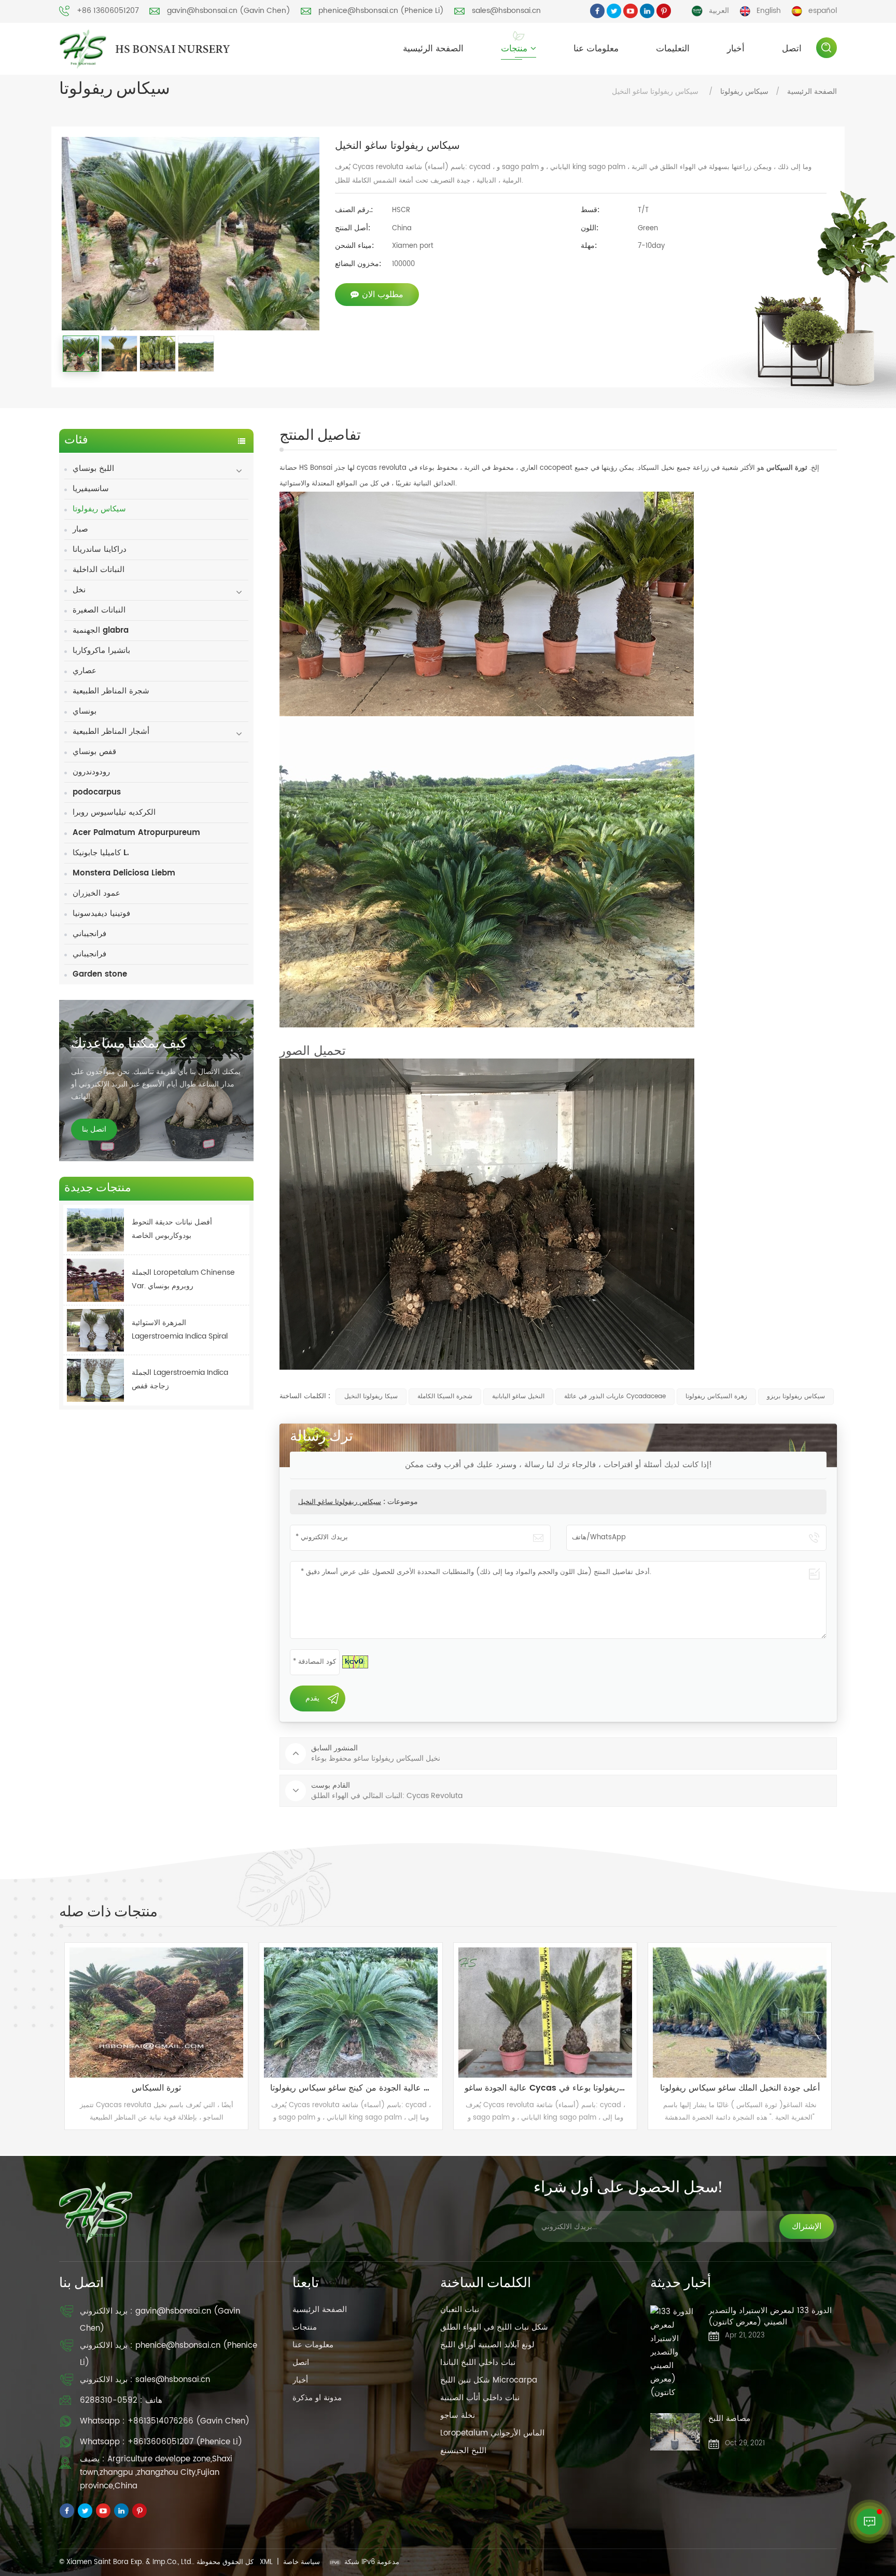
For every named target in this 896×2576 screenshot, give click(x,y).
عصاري (85, 671)
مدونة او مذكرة (317, 2398)
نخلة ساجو (458, 2415)
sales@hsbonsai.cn (506, 11)
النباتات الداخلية (99, 570)
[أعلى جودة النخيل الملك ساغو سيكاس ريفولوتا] (437, 2013)
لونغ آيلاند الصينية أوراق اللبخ (487, 2345)
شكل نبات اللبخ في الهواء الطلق (494, 2327)
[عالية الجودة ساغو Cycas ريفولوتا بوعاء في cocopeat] (243, 2013)
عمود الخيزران (96, 893)
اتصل (792, 49)
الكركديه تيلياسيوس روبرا (114, 812)
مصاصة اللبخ (729, 2419)
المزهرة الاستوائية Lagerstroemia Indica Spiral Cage (180, 1330)
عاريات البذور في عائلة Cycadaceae (615, 1396)
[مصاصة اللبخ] (675, 2432)
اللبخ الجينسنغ (463, 2451)
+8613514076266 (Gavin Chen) (188, 2421)
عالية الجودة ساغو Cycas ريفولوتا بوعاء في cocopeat (248, 2088)
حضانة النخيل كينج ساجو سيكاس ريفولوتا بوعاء (633, 2088)
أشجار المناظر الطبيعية (111, 732)
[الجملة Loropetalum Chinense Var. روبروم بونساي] (95, 1280)
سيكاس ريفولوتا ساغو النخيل (340, 1502)
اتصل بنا (94, 1129)
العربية (719, 11)
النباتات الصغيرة (99, 610)
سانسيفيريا (91, 489)
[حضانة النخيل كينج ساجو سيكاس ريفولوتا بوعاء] (632, 2013)
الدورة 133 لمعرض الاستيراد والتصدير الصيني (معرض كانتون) (770, 2317)
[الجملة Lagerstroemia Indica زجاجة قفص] (95, 1380)
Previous (44, 2036)
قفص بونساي (94, 752)
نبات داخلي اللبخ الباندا (478, 2363)
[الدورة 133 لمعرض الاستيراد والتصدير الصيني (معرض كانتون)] (675, 2352)
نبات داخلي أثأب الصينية (480, 2398)
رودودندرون (91, 772)
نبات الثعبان (460, 2310)
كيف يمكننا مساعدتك (129, 1045)
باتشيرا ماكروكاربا (101, 651)
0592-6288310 (109, 2400)
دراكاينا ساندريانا (100, 549)
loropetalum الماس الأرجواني (492, 2433)
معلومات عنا (596, 49)
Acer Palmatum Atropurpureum (136, 833)
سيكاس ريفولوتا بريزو (796, 1396)
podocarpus (97, 792)
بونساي (85, 711)
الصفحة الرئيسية (433, 49)
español (823, 11)
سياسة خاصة (302, 2562)
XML (266, 2562)
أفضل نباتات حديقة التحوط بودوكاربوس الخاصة (172, 1229)
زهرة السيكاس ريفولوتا (716, 1396)
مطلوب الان (383, 295)
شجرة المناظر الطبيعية (111, 691)
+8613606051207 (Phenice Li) (185, 2442)
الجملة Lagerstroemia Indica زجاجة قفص (180, 1379)
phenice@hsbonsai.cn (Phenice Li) (381, 11)
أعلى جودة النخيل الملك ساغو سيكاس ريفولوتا (437, 2088)
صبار (80, 529)
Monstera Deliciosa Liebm (124, 873)
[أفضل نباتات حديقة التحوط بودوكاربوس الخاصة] (95, 1230)
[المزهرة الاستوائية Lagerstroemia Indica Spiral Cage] (95, 1331)
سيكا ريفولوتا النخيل (371, 1396)
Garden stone (100, 974)
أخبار (736, 49)
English (769, 11)
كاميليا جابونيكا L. (101, 853)
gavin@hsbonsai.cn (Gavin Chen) (229, 11)
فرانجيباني (89, 934)
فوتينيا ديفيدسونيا (101, 914)
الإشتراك (807, 2226)
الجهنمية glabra (101, 630)
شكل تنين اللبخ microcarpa (489, 2380)
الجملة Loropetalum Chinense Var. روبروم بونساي (183, 1279)
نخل (79, 590)
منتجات (514, 49)
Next (852, 2036)
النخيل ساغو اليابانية (518, 1396)
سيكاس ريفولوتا (744, 92)
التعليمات (673, 49)
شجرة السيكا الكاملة (445, 1396)
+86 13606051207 (108, 11)
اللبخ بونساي (93, 469)
